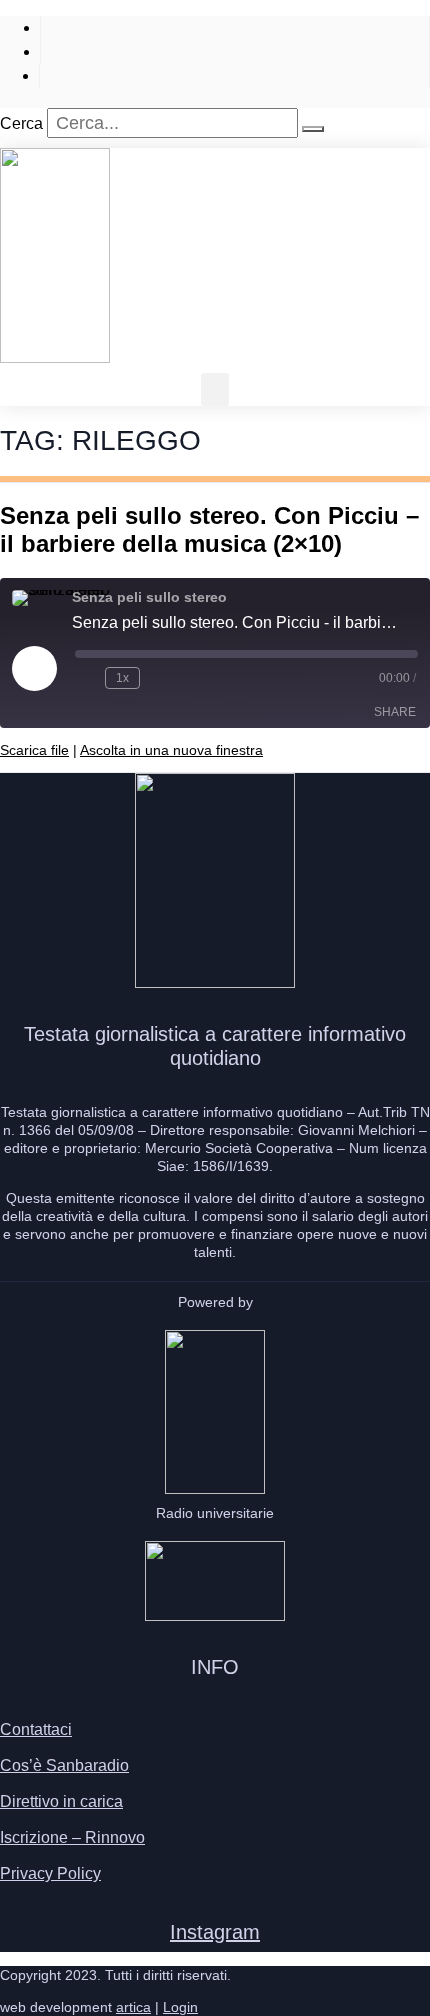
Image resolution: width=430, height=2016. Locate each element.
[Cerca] (313, 129)
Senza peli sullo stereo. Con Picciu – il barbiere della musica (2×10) (209, 529)
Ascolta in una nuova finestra (171, 750)
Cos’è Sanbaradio (64, 1765)
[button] (215, 389)
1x (122, 678)
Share (395, 712)
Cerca (21, 123)
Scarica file (34, 750)
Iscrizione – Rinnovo (72, 1837)
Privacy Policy (50, 1873)
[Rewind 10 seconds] (86, 678)
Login (180, 2007)
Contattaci (36, 1729)
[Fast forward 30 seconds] (159, 678)
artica (133, 2007)
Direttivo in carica (61, 1801)
